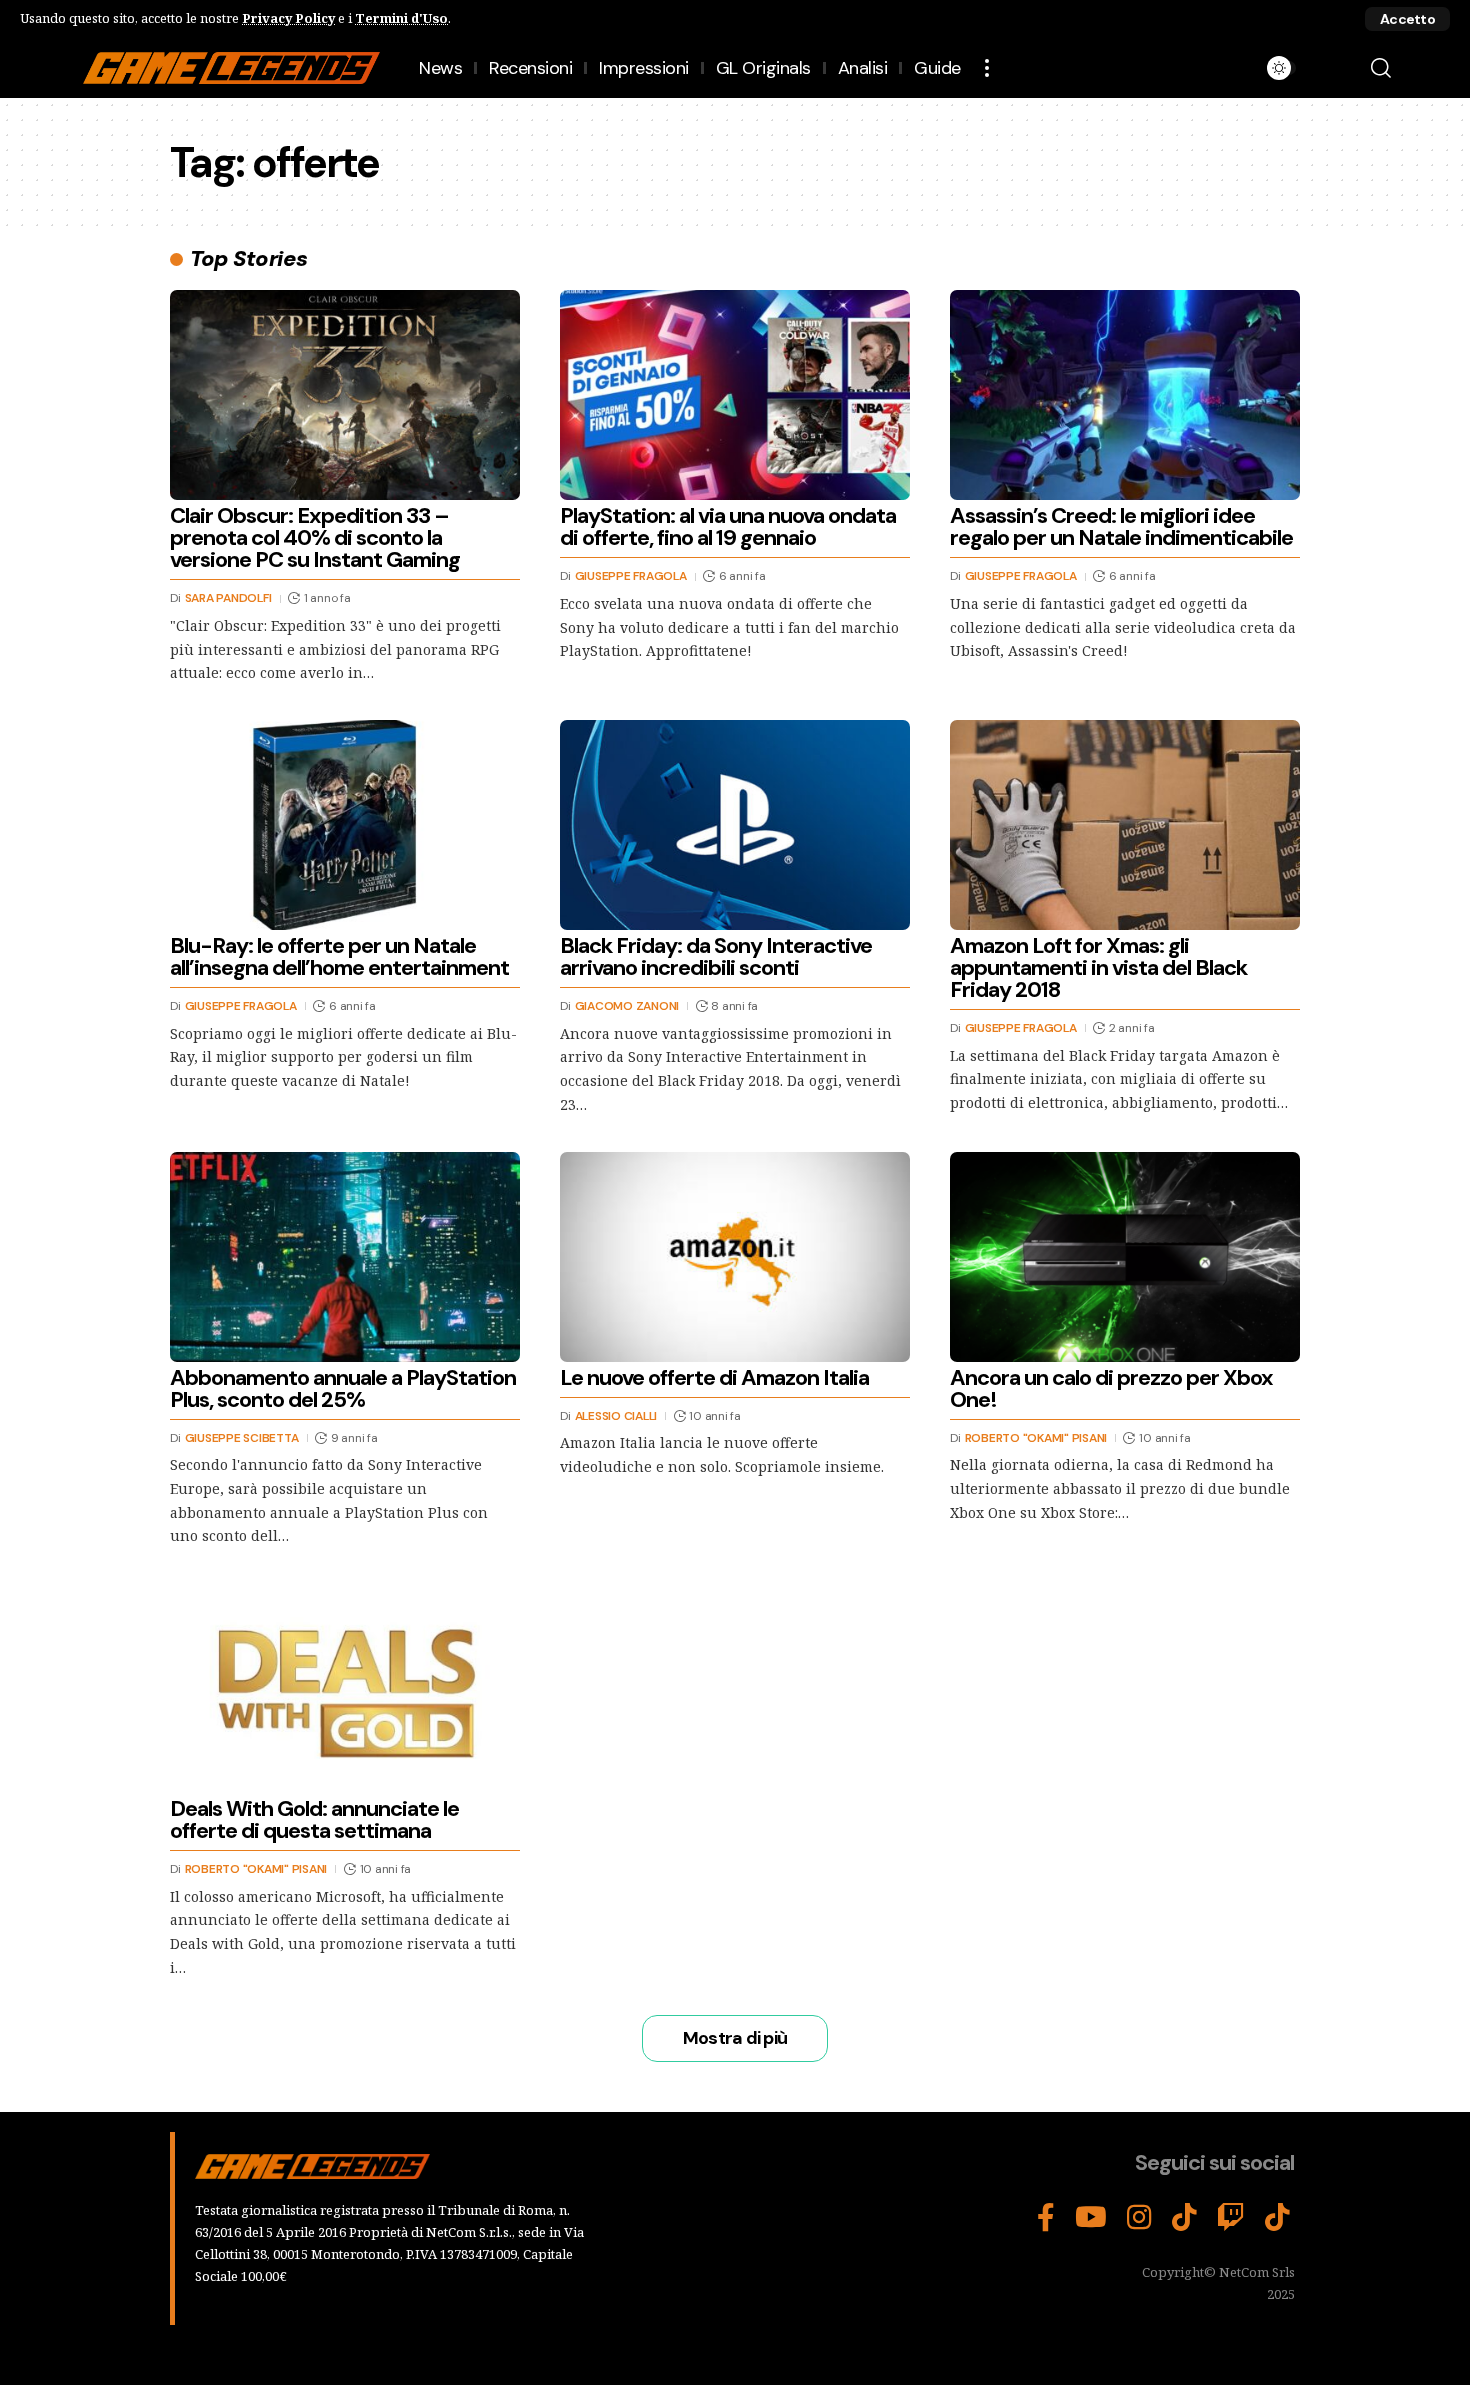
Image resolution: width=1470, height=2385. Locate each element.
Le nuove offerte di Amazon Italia (714, 1377)
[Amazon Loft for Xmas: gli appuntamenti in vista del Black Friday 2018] (1125, 825)
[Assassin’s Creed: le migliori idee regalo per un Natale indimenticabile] (1125, 395)
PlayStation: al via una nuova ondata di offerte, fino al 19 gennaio (728, 526)
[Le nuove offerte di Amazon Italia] (735, 1257)
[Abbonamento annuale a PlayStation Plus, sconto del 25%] (345, 1257)
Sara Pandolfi (228, 598)
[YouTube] (1091, 2218)
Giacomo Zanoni (627, 1006)
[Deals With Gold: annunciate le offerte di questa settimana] (345, 1688)
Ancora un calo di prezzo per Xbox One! (1111, 1388)
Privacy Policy (288, 18)
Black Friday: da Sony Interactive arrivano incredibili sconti (716, 956)
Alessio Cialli (616, 1416)
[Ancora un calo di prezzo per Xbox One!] (1125, 1257)
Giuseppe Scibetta (242, 1438)
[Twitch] (1231, 2218)
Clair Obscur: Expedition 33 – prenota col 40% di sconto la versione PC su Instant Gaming (315, 537)
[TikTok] (1184, 2218)
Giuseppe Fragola (631, 576)
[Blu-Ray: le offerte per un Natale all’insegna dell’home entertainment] (345, 825)
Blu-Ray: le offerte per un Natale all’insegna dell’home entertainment (339, 956)
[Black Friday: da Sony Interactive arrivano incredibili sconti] (735, 825)
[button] (1407, 19)
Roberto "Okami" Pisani (1036, 1438)
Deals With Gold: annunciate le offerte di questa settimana (314, 1819)
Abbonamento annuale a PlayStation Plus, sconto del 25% (343, 1388)
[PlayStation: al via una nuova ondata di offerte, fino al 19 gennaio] (735, 395)
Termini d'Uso (401, 18)
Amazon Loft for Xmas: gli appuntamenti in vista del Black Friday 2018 (1098, 967)
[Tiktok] (1277, 2218)
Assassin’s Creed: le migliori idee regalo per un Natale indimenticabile (1121, 526)
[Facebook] (1046, 2218)
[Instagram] (1139, 2218)
